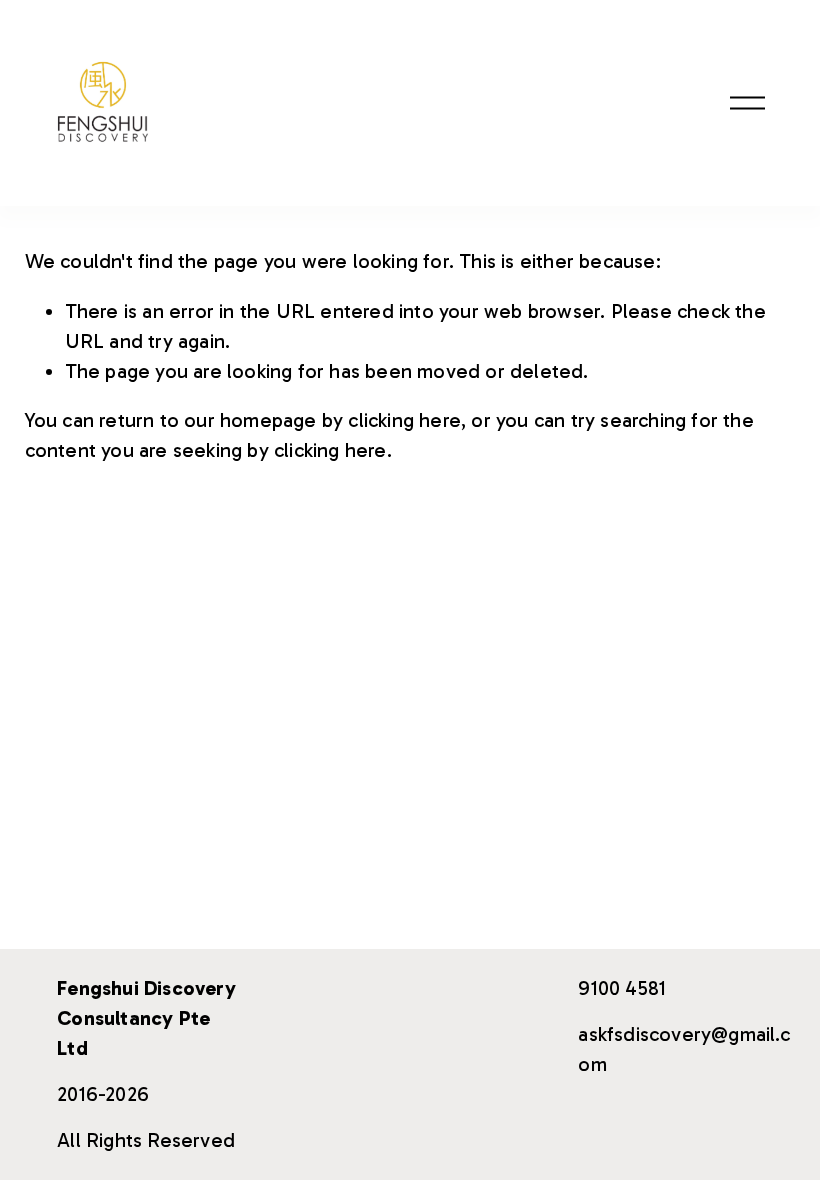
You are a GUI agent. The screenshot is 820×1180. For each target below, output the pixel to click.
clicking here (404, 420)
